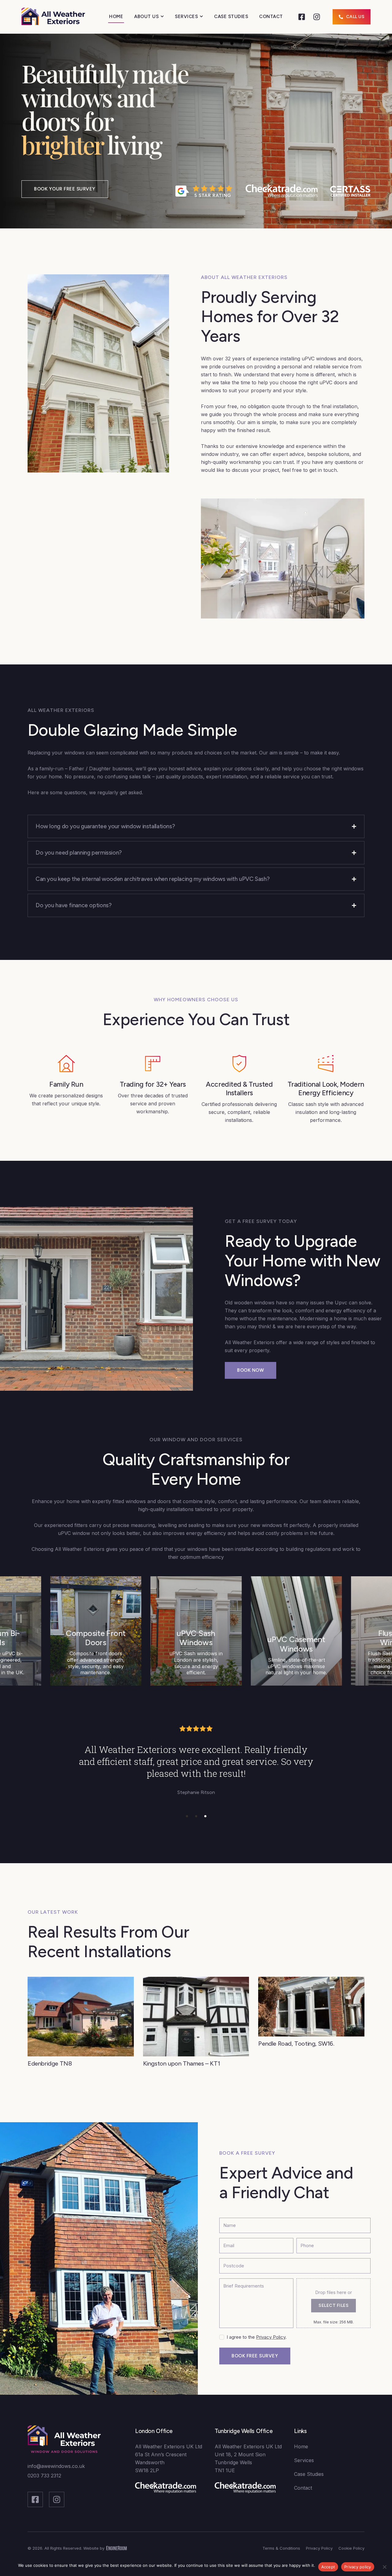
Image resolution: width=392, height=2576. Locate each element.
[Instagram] (317, 17)
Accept (328, 2567)
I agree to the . (257, 2337)
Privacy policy (358, 2567)
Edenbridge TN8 (50, 2063)
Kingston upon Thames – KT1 (182, 2063)
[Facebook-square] (302, 17)
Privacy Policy (271, 2337)
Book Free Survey (255, 2356)
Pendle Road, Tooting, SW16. (296, 2043)
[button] (187, 1816)
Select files (334, 2305)
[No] (384, 2567)
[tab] (196, 826)
